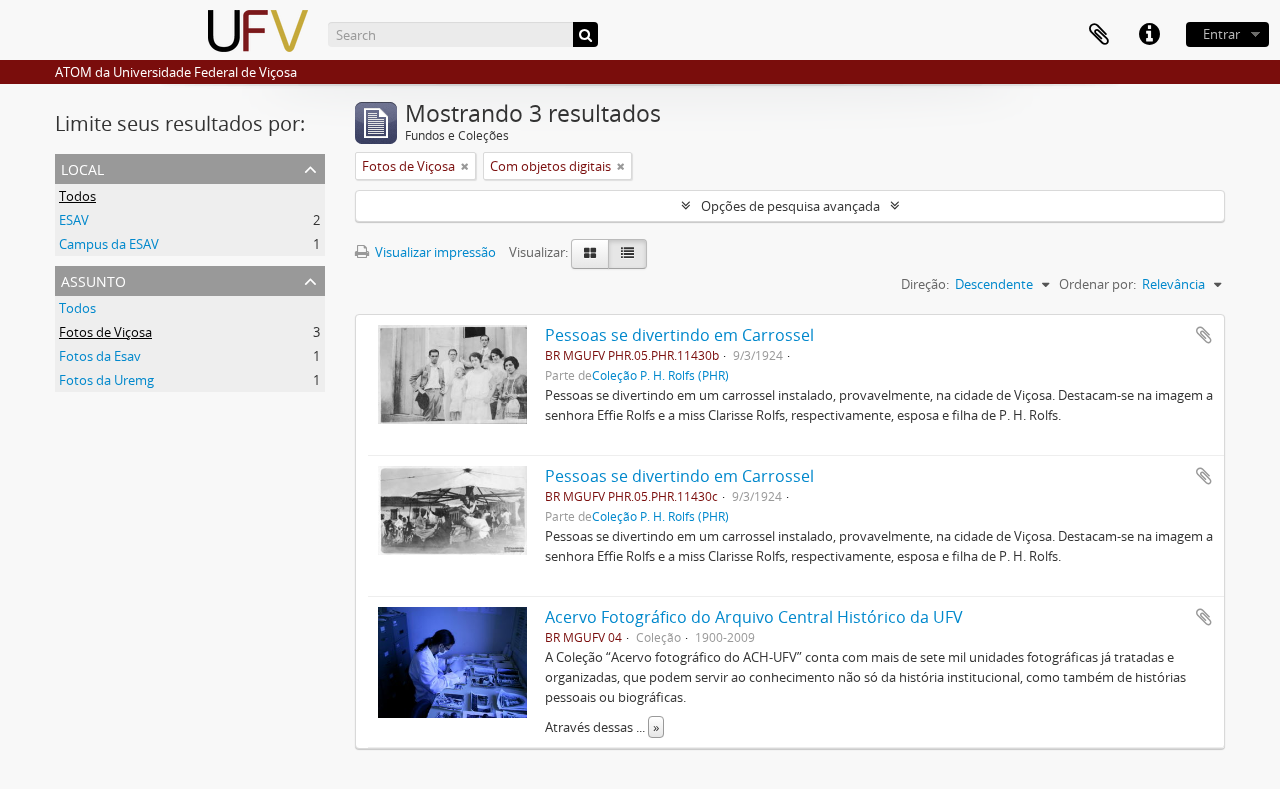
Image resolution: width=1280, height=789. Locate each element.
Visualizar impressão (434, 252)
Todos (77, 196)
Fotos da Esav (100, 356)
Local (82, 167)
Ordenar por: (1097, 284)
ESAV (74, 220)
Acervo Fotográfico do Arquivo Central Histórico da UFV (754, 617)
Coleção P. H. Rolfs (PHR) (660, 375)
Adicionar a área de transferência (1204, 335)
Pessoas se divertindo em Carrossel (679, 335)
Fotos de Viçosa (105, 332)
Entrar (1221, 34)
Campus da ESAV (109, 244)
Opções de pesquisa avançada (790, 206)
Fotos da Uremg (106, 380)
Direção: (925, 284)
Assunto (93, 279)
